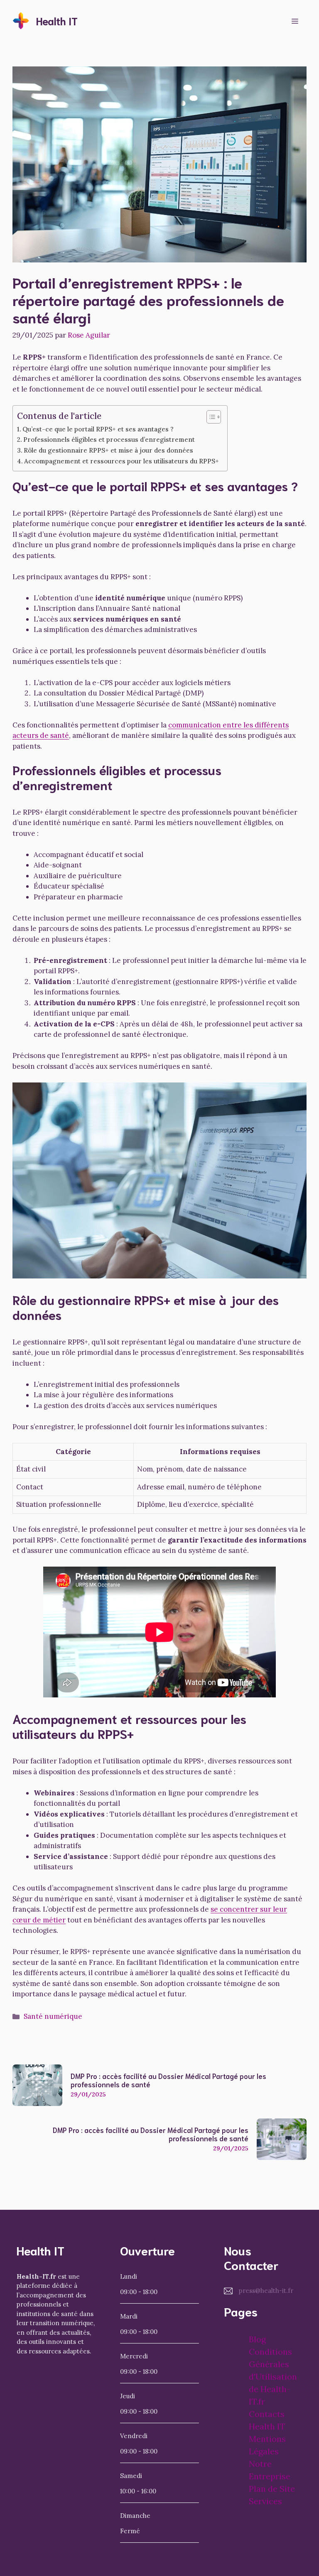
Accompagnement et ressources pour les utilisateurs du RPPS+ (121, 461)
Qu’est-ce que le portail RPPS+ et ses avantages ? (98, 429)
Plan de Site (272, 2489)
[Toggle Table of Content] (210, 417)
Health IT (57, 21)
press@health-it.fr (266, 2291)
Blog (257, 2339)
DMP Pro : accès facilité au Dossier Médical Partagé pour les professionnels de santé (168, 2080)
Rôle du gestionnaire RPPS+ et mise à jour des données (108, 450)
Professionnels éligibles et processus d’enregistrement (109, 440)
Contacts (267, 2414)
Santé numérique (53, 2016)
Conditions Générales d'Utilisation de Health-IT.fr (273, 2376)
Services (265, 2501)
